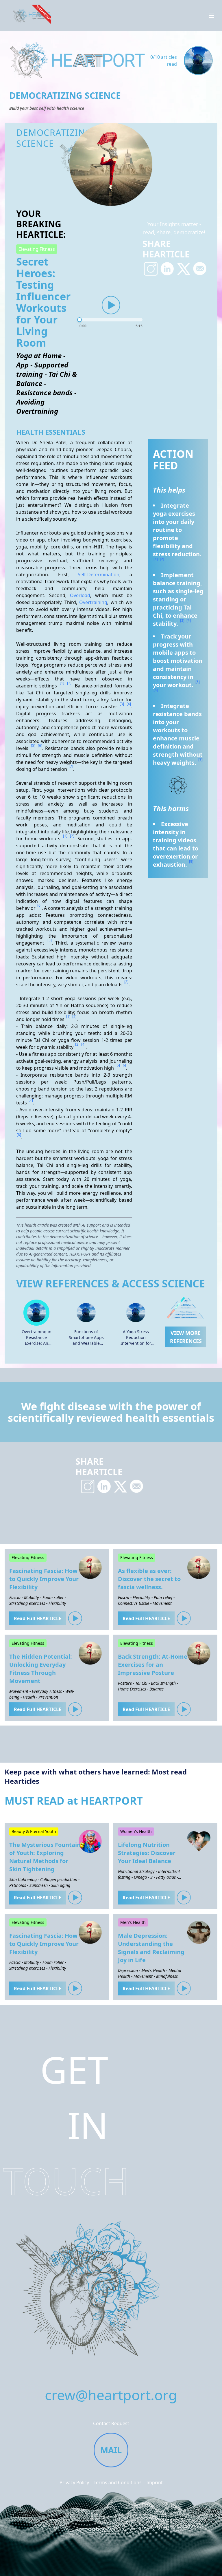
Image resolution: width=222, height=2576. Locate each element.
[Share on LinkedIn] (167, 269)
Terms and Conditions (118, 2482)
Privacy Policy (74, 2482)
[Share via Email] (200, 269)
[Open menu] (212, 16)
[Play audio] (111, 305)
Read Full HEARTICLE (38, 1618)
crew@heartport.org (111, 2395)
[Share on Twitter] (184, 269)
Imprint (155, 2482)
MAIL (111, 2450)
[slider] (111, 320)
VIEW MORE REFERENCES (186, 1337)
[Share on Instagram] (151, 269)
